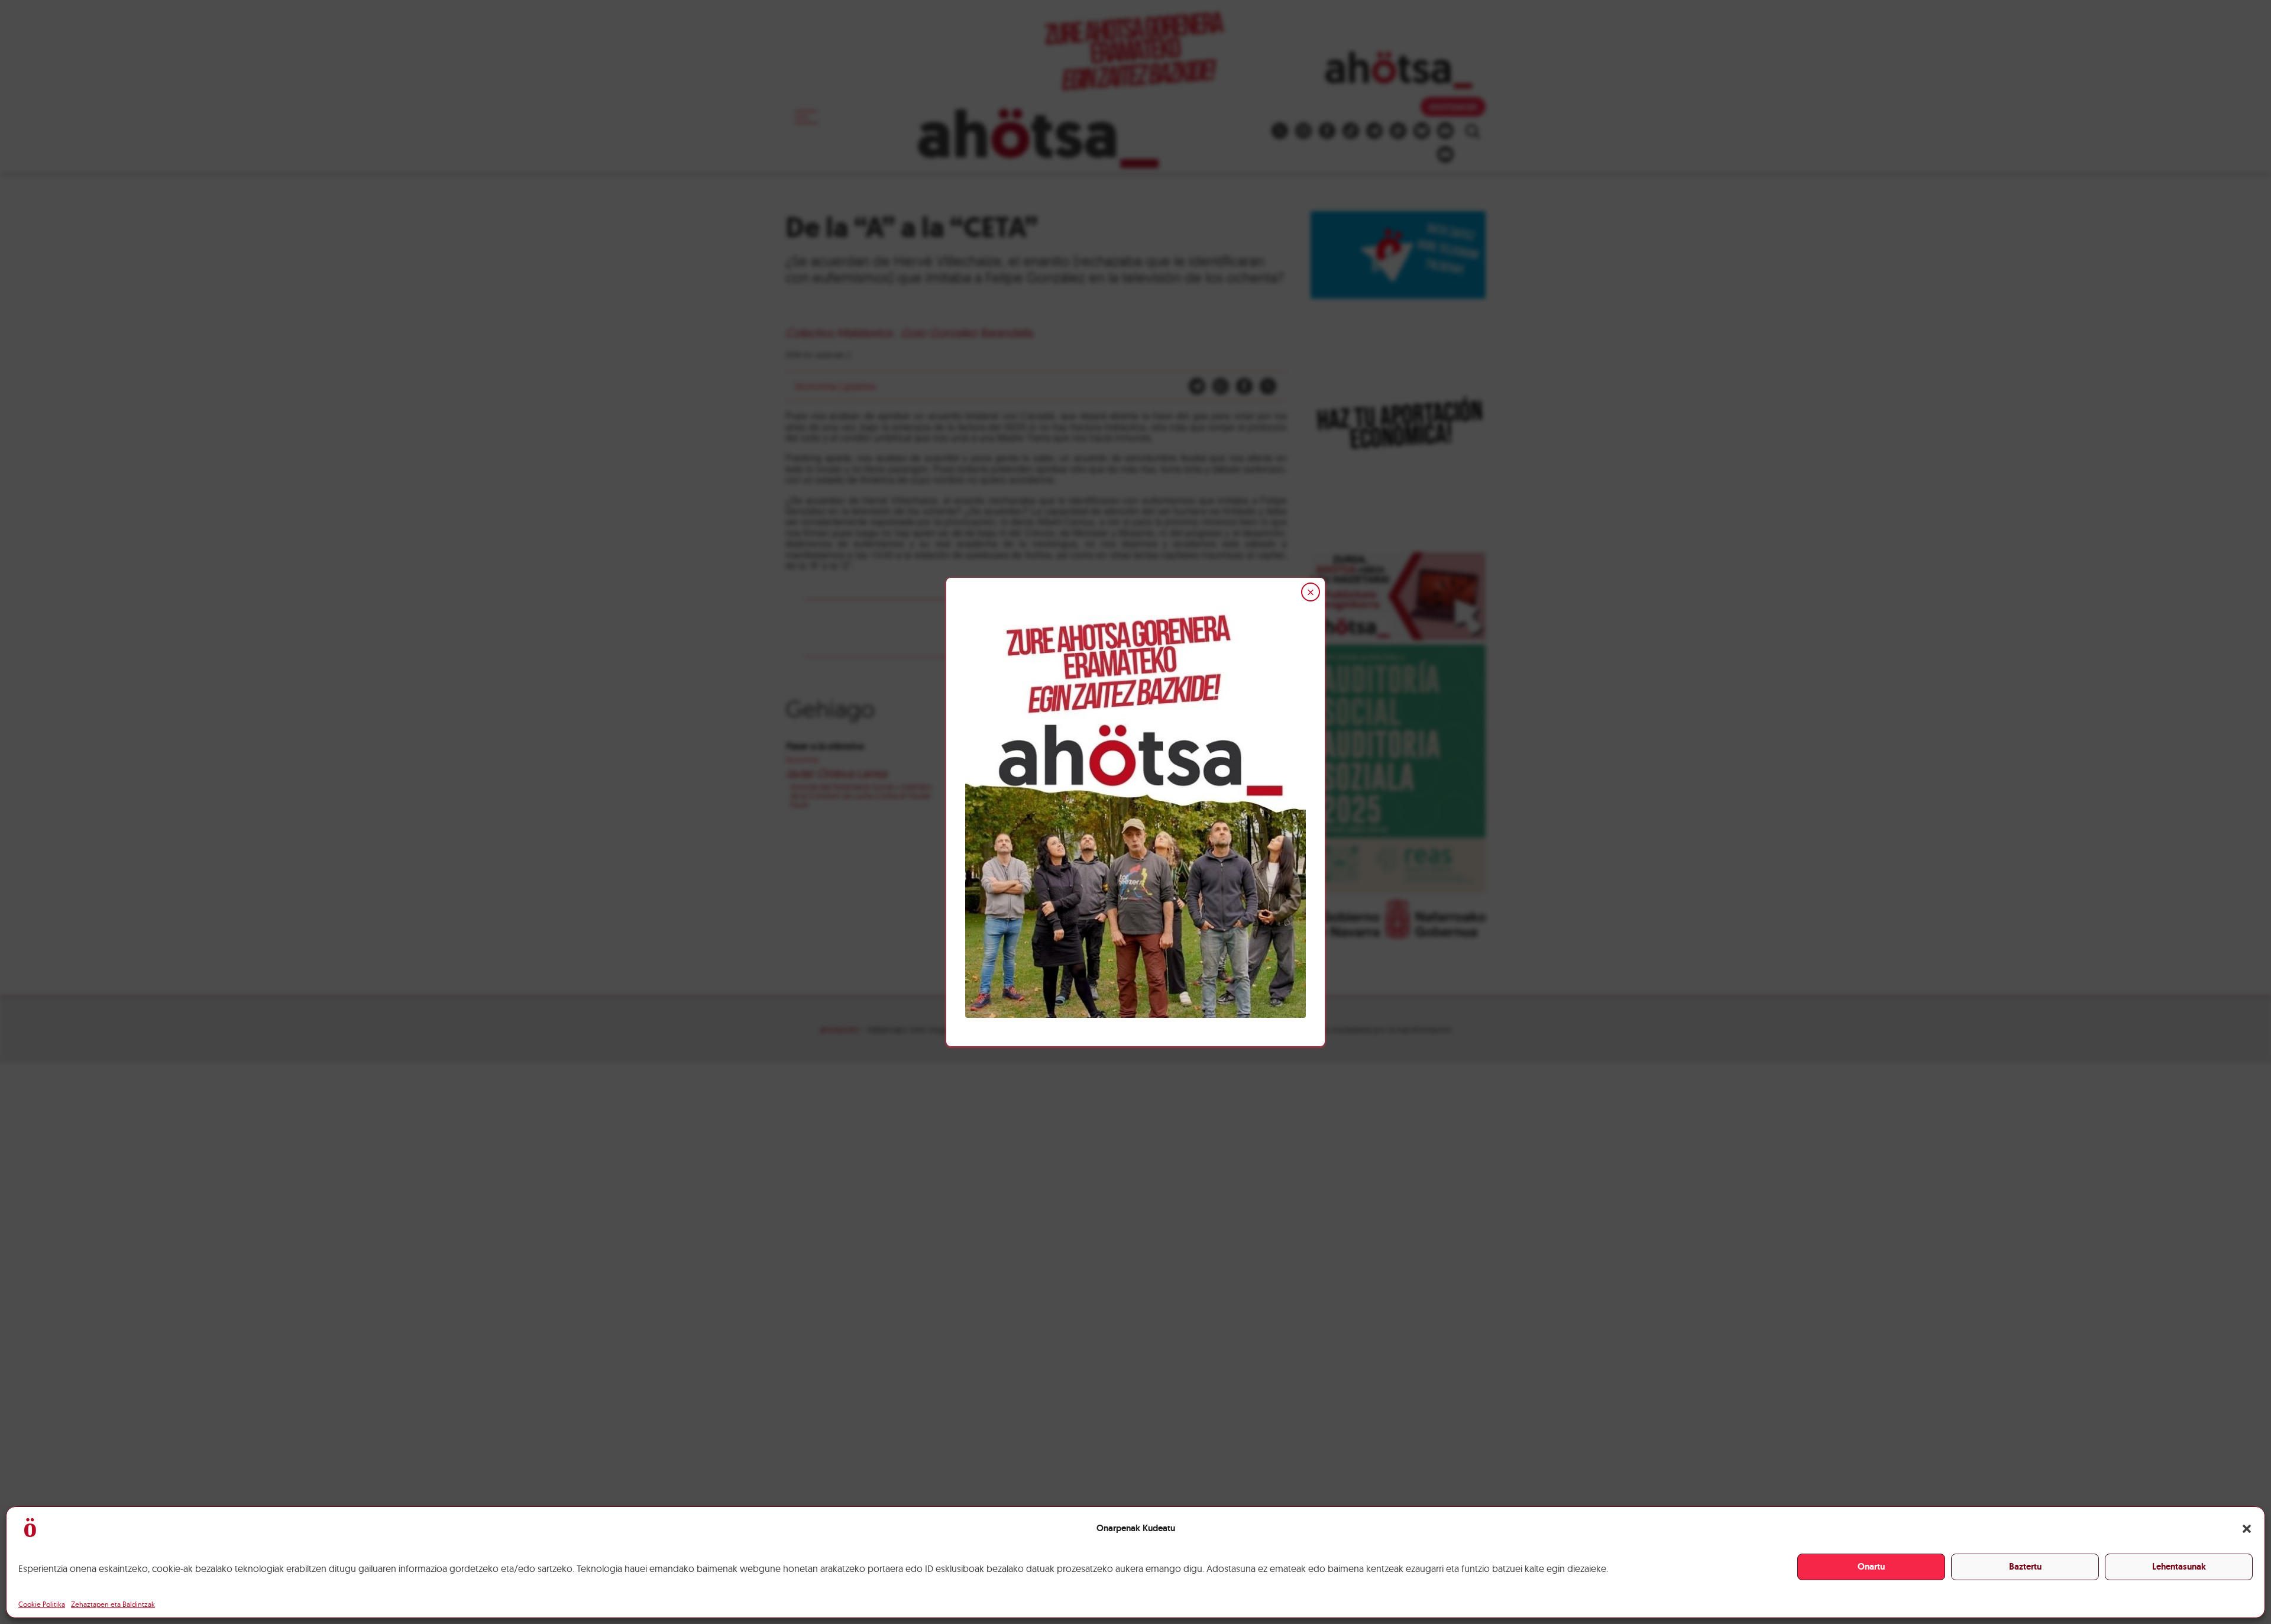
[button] (2247, 1529)
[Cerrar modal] (1311, 592)
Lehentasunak (2179, 1567)
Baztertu (2025, 1567)
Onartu (1871, 1567)
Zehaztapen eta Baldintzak (113, 1604)
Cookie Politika (42, 1604)
